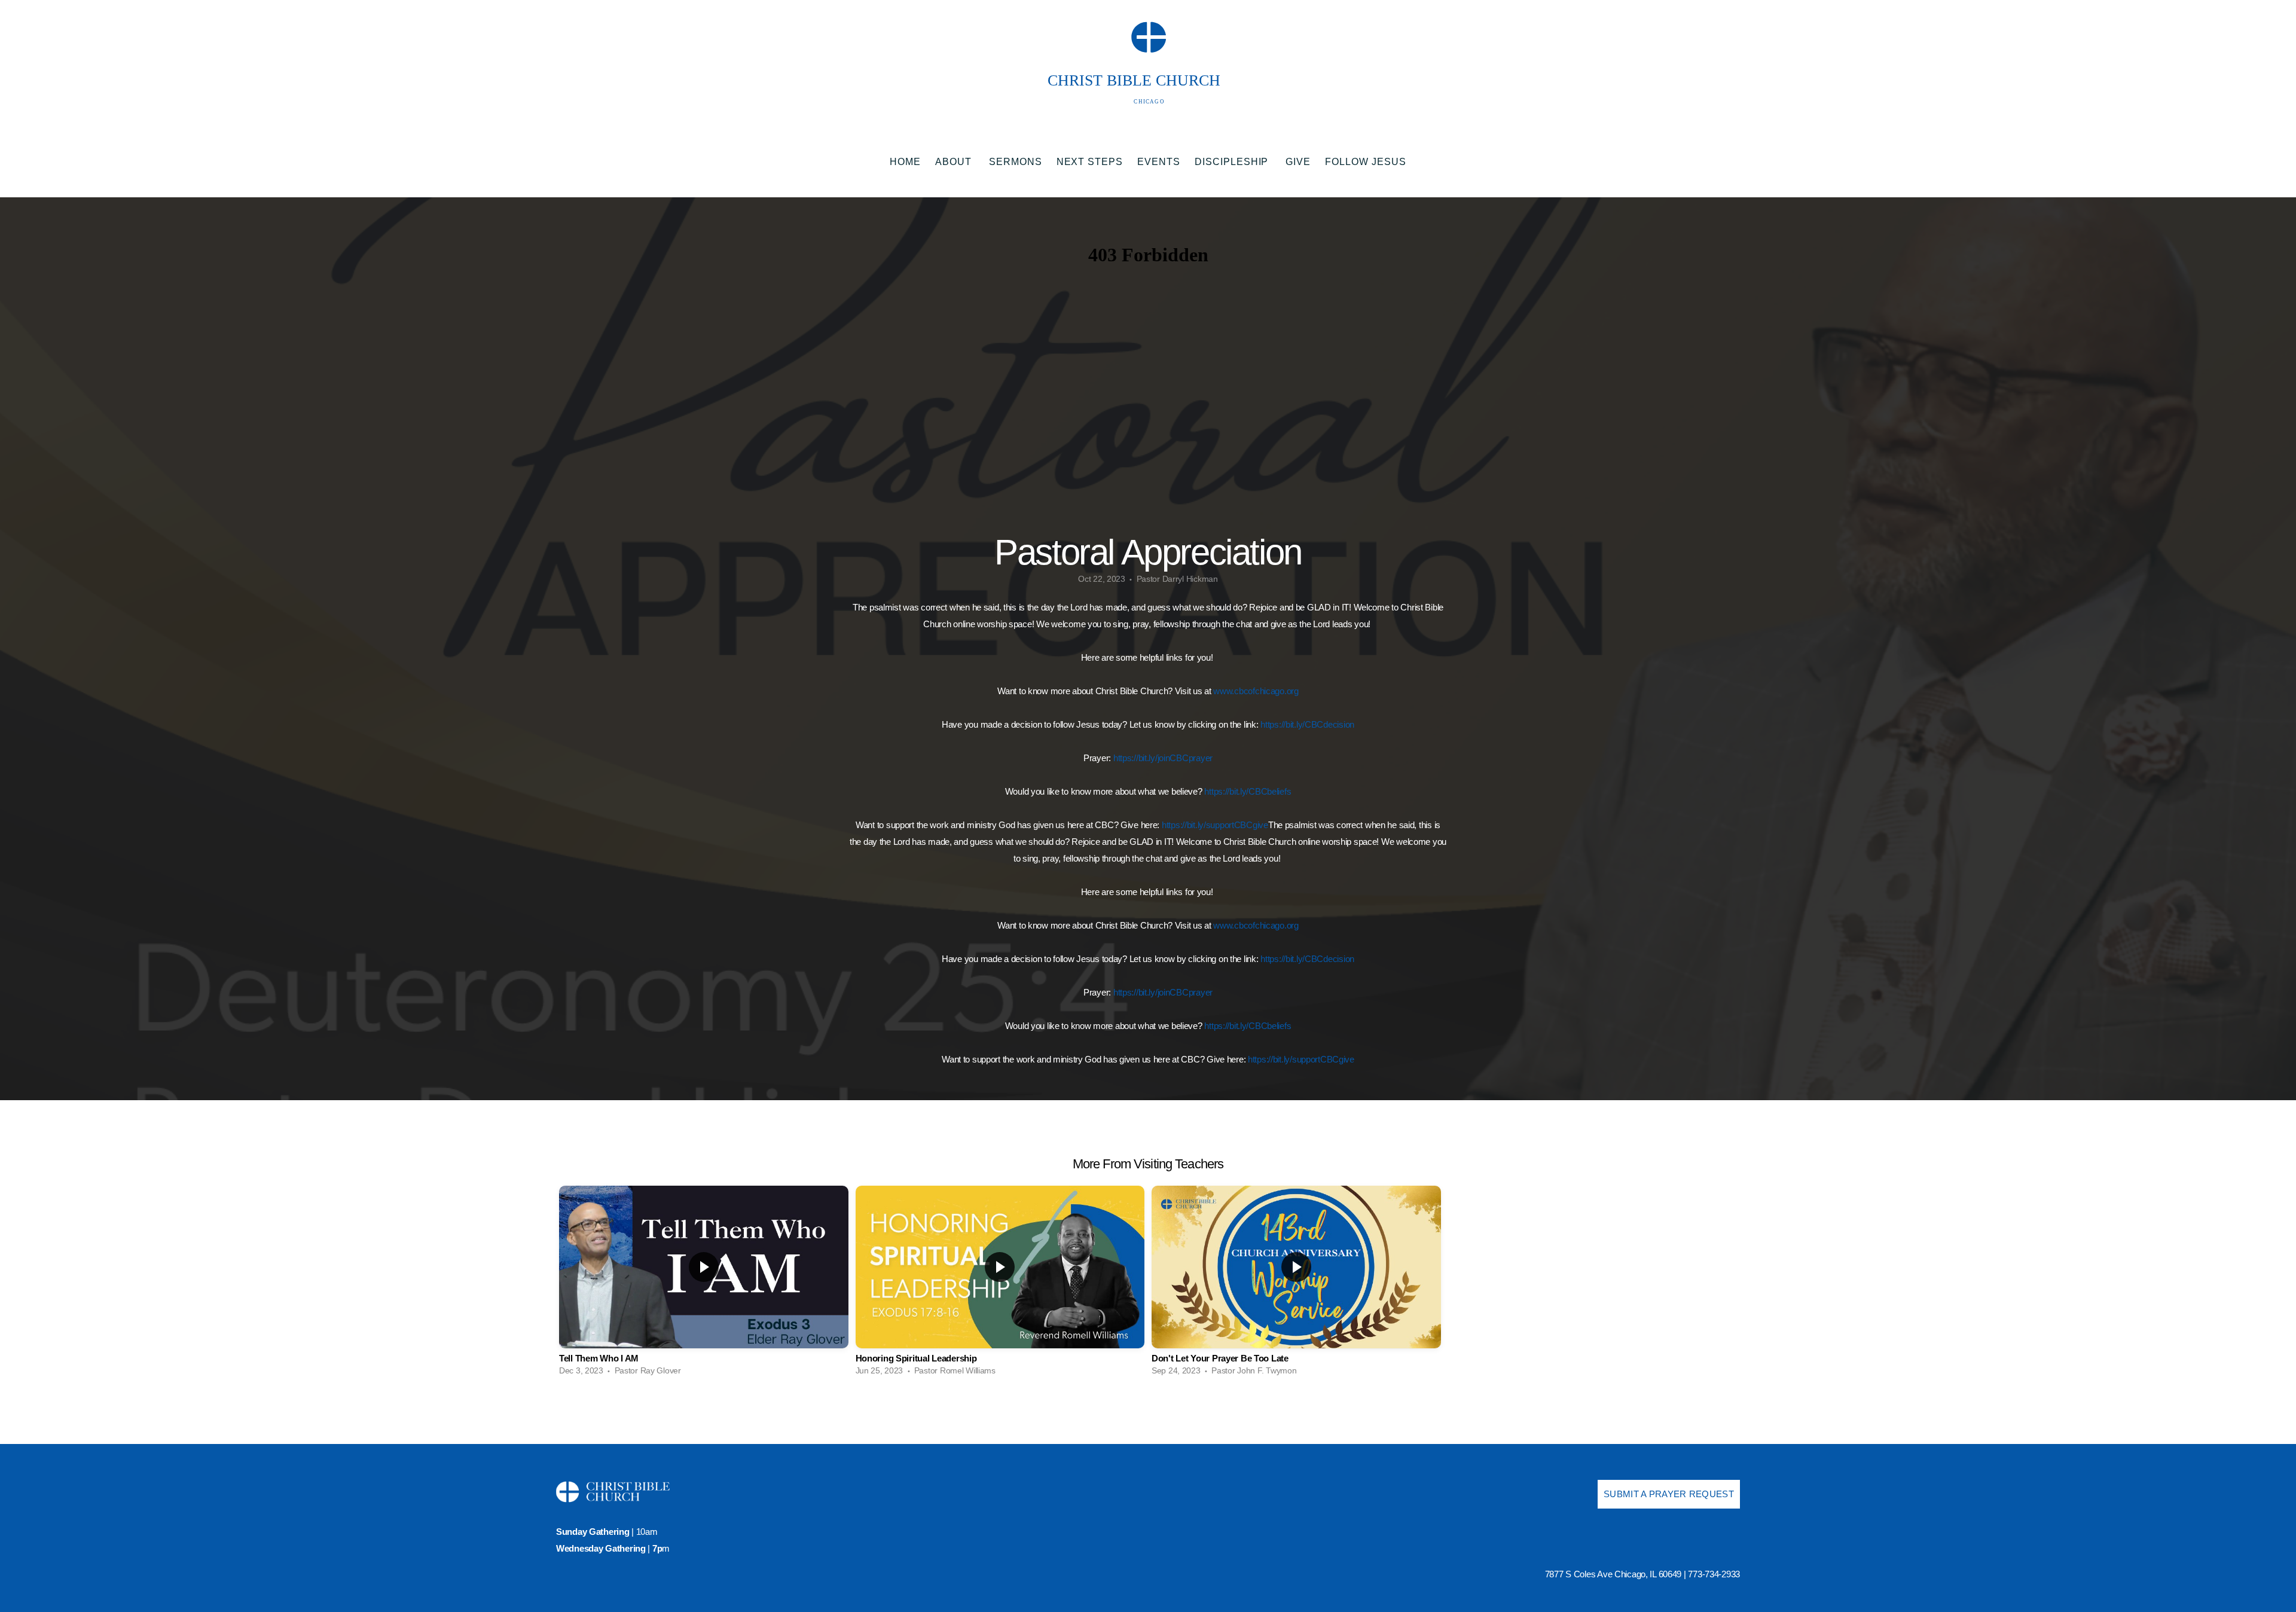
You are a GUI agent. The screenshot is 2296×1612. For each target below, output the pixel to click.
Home (905, 162)
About (955, 162)
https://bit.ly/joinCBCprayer (1163, 758)
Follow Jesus (1366, 162)
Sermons (1016, 162)
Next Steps (1090, 162)
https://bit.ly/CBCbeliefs (1248, 791)
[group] (704, 1284)
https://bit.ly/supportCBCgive (1215, 825)
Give (1298, 162)
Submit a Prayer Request (1669, 1494)
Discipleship (1233, 162)
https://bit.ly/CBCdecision (1307, 724)
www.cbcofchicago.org (1256, 691)
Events (1159, 162)
